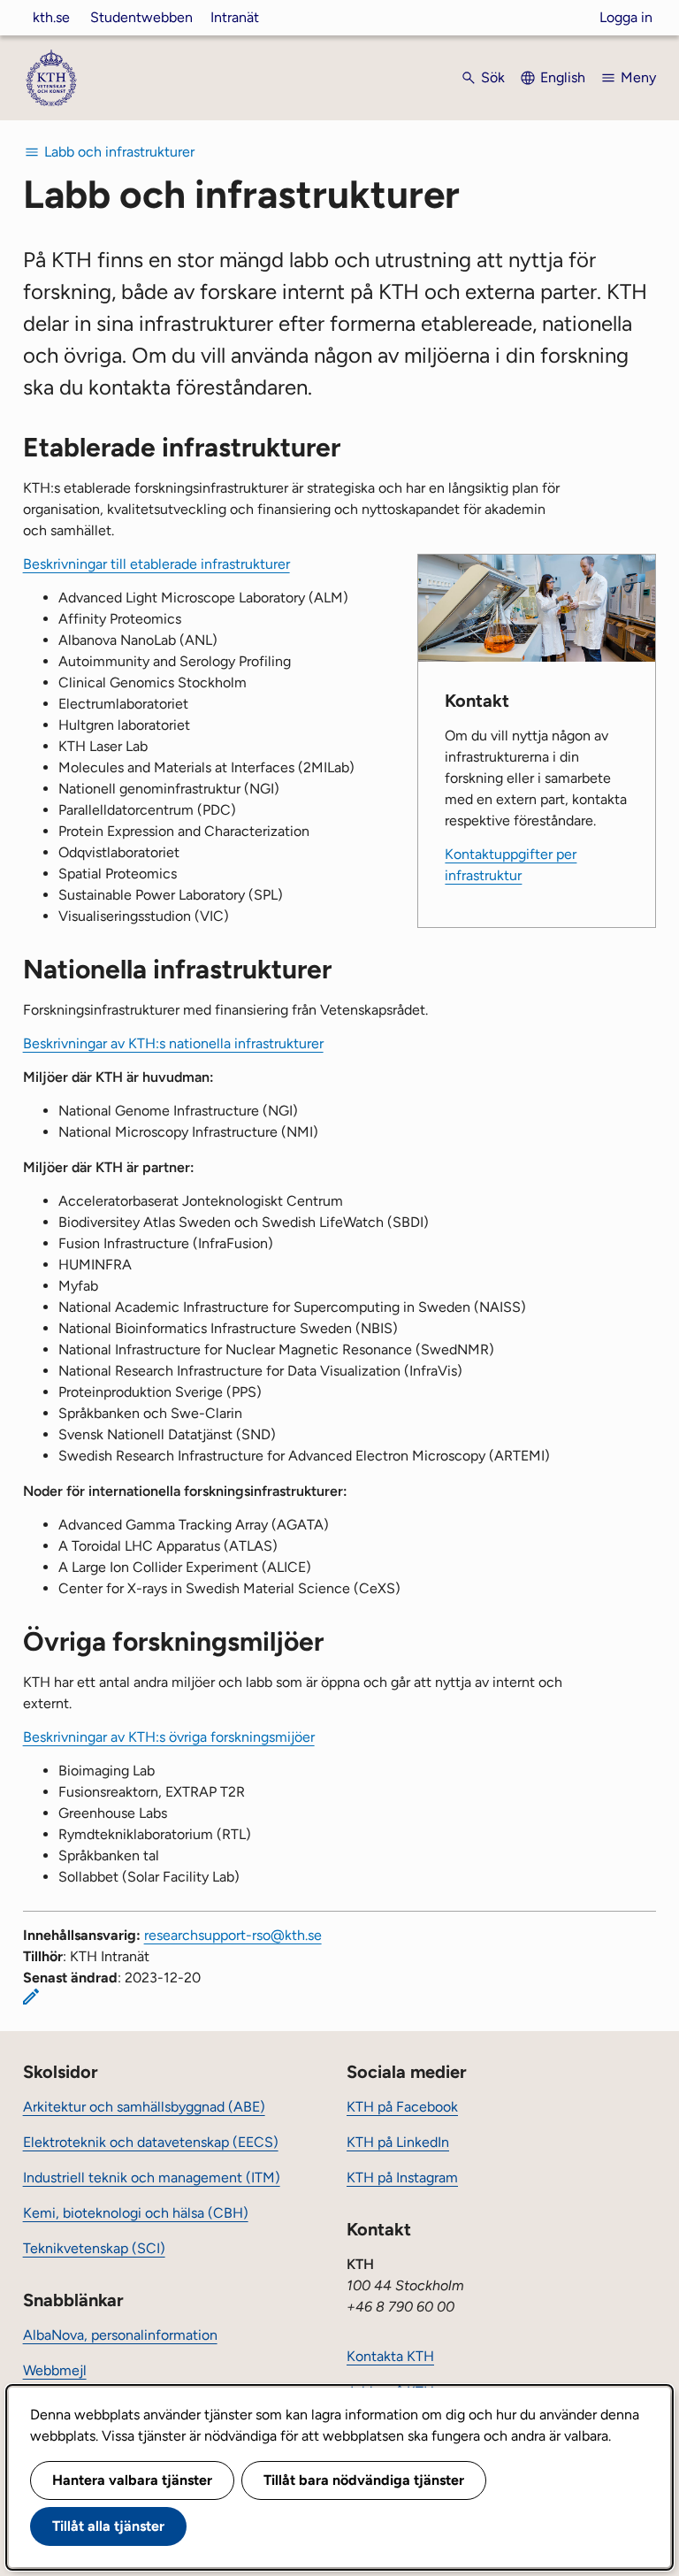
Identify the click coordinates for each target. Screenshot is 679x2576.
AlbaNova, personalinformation (120, 2335)
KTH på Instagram (402, 2177)
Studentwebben (141, 17)
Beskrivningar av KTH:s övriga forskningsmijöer (169, 1737)
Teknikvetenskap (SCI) (94, 2248)
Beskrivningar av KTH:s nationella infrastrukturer (173, 1043)
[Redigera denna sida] (31, 1997)
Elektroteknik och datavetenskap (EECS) (151, 2142)
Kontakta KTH (390, 2356)
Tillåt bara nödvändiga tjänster (364, 2480)
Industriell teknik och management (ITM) (152, 2177)
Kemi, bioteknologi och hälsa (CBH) (136, 2213)
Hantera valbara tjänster (132, 2480)
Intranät (235, 17)
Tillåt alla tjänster (108, 2526)
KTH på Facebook (402, 2107)
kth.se (51, 17)
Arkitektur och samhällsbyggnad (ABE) (144, 2107)
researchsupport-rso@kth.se (233, 1935)
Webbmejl (55, 2370)
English (563, 77)
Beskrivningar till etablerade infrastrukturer (156, 564)
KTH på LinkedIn (398, 2142)
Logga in (626, 17)
